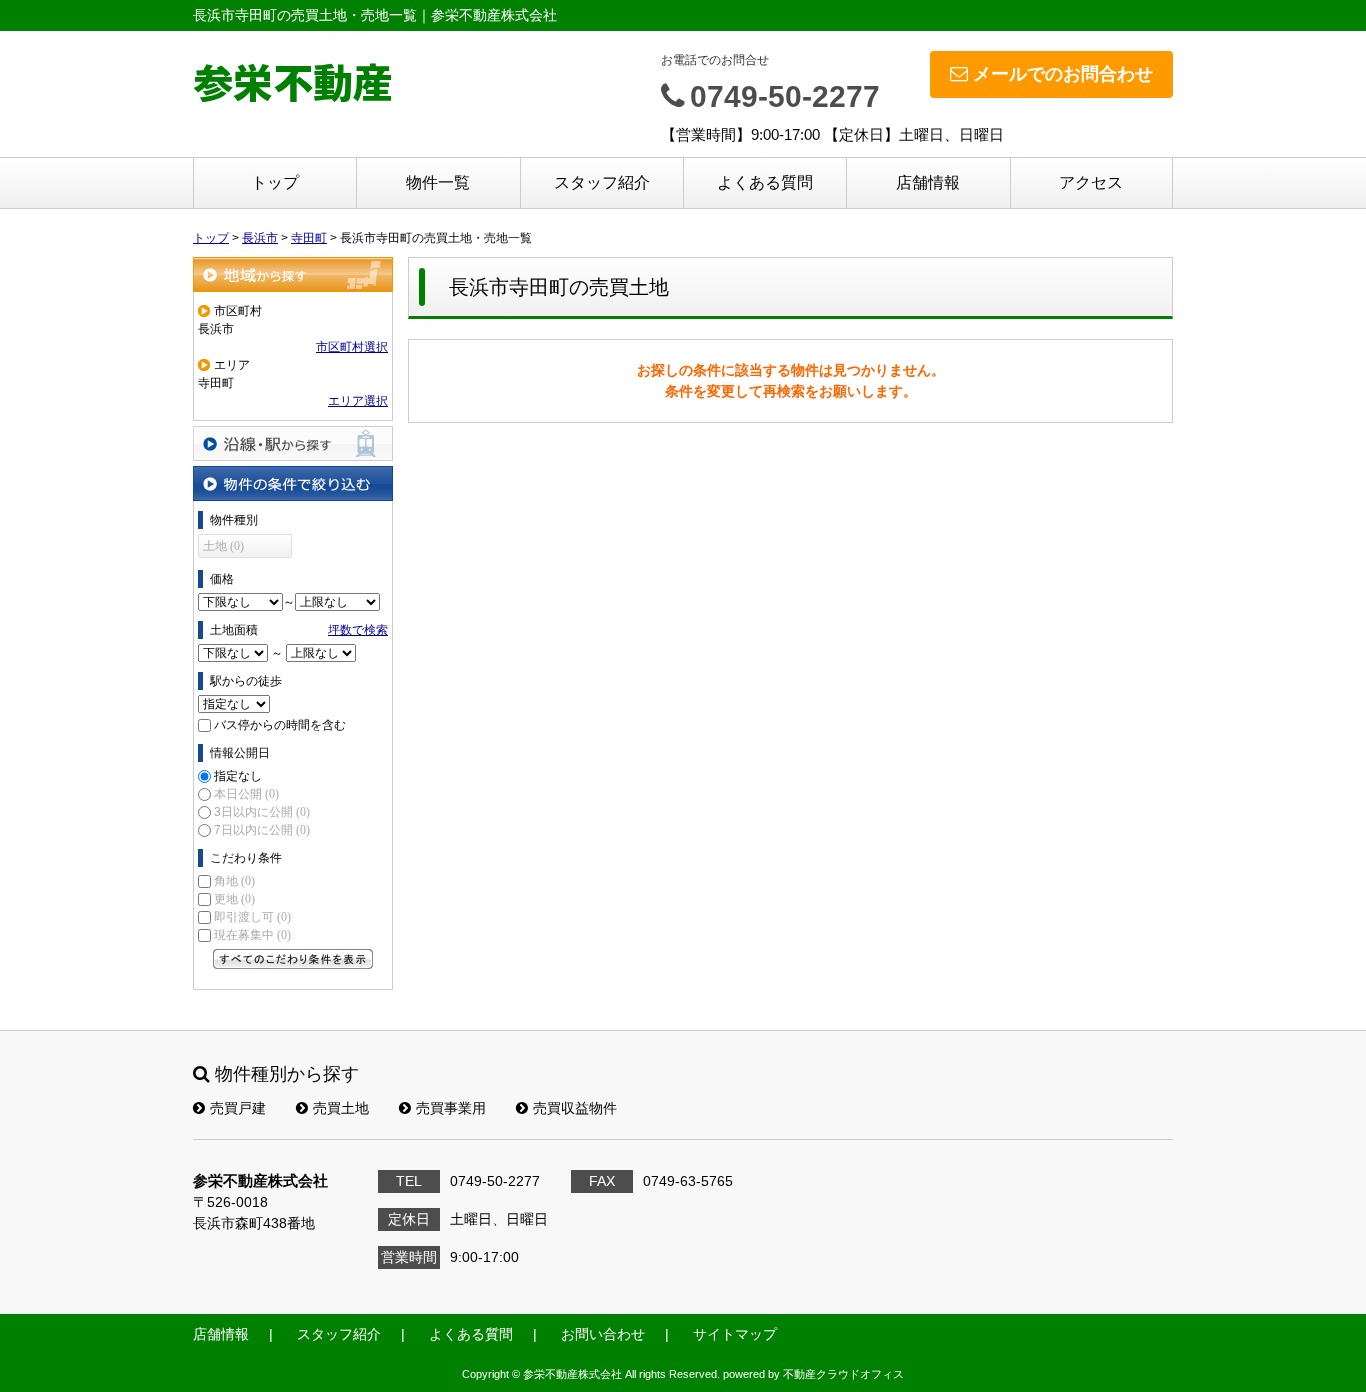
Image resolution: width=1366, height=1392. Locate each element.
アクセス (1091, 182)
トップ (275, 182)
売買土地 (341, 1108)
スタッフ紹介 (602, 182)
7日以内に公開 (262, 830)
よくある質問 (765, 182)
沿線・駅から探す (293, 443)
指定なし (238, 776)
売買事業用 (451, 1108)
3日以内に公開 (262, 812)
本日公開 (246, 794)
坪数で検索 (358, 630)
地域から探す (293, 274)
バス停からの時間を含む (280, 725)
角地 (234, 881)
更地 (234, 899)
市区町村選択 (352, 347)
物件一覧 (438, 182)
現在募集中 (252, 935)
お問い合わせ (603, 1334)
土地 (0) (223, 546)
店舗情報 (928, 182)
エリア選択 (358, 401)
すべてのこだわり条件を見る (293, 959)
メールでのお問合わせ (1063, 74)
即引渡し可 (252, 917)
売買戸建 (238, 1108)
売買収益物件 (575, 1108)
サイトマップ (735, 1334)
